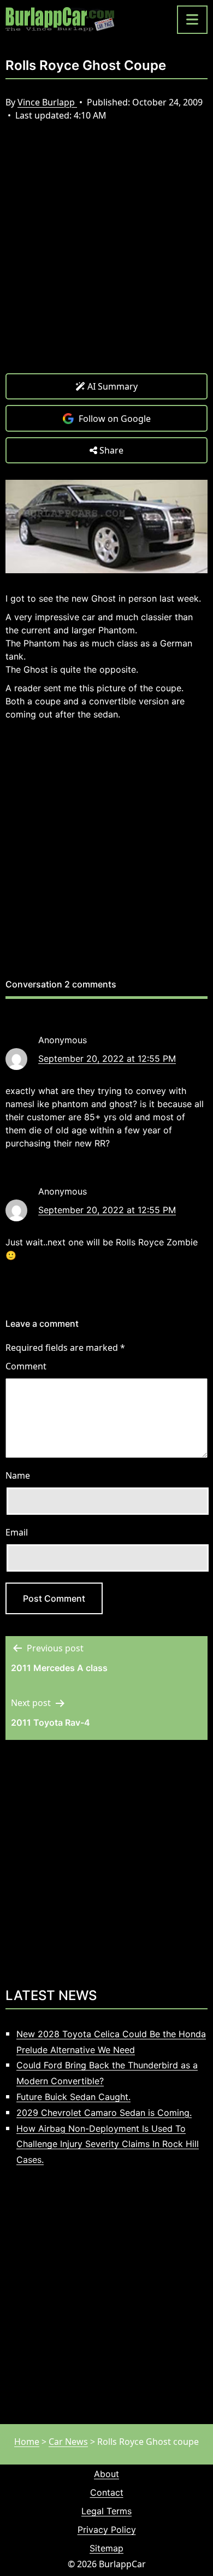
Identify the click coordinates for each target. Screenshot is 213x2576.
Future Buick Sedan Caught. (73, 2097)
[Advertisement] (106, 256)
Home (27, 2442)
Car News (68, 2442)
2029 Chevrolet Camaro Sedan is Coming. (104, 2113)
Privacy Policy (107, 2530)
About (106, 2474)
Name (18, 1475)
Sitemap (106, 2548)
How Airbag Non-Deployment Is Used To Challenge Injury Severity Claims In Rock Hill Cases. (108, 2144)
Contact (107, 2492)
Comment (26, 1366)
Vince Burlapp (47, 102)
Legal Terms (106, 2511)
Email (17, 1532)
